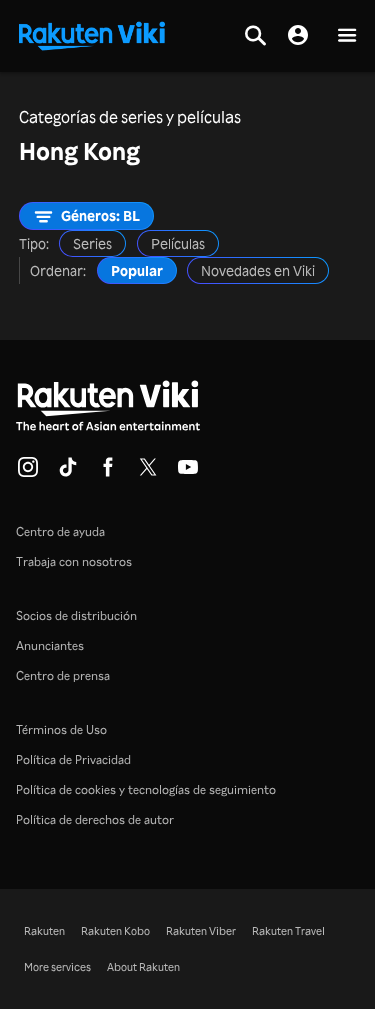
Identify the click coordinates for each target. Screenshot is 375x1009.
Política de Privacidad (73, 759)
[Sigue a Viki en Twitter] (148, 473)
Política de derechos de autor (95, 819)
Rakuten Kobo (115, 931)
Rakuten (44, 931)
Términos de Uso (61, 729)
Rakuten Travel (288, 931)
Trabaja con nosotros (74, 561)
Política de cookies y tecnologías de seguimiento (146, 789)
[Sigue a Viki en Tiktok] (68, 473)
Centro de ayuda (60, 531)
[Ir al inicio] (92, 34)
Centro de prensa (63, 675)
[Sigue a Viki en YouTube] (188, 473)
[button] (347, 36)
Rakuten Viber (201, 931)
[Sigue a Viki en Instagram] (28, 473)
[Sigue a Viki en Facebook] (108, 473)
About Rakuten (143, 967)
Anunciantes (50, 645)
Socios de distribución (76, 615)
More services (57, 967)
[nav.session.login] (298, 36)
